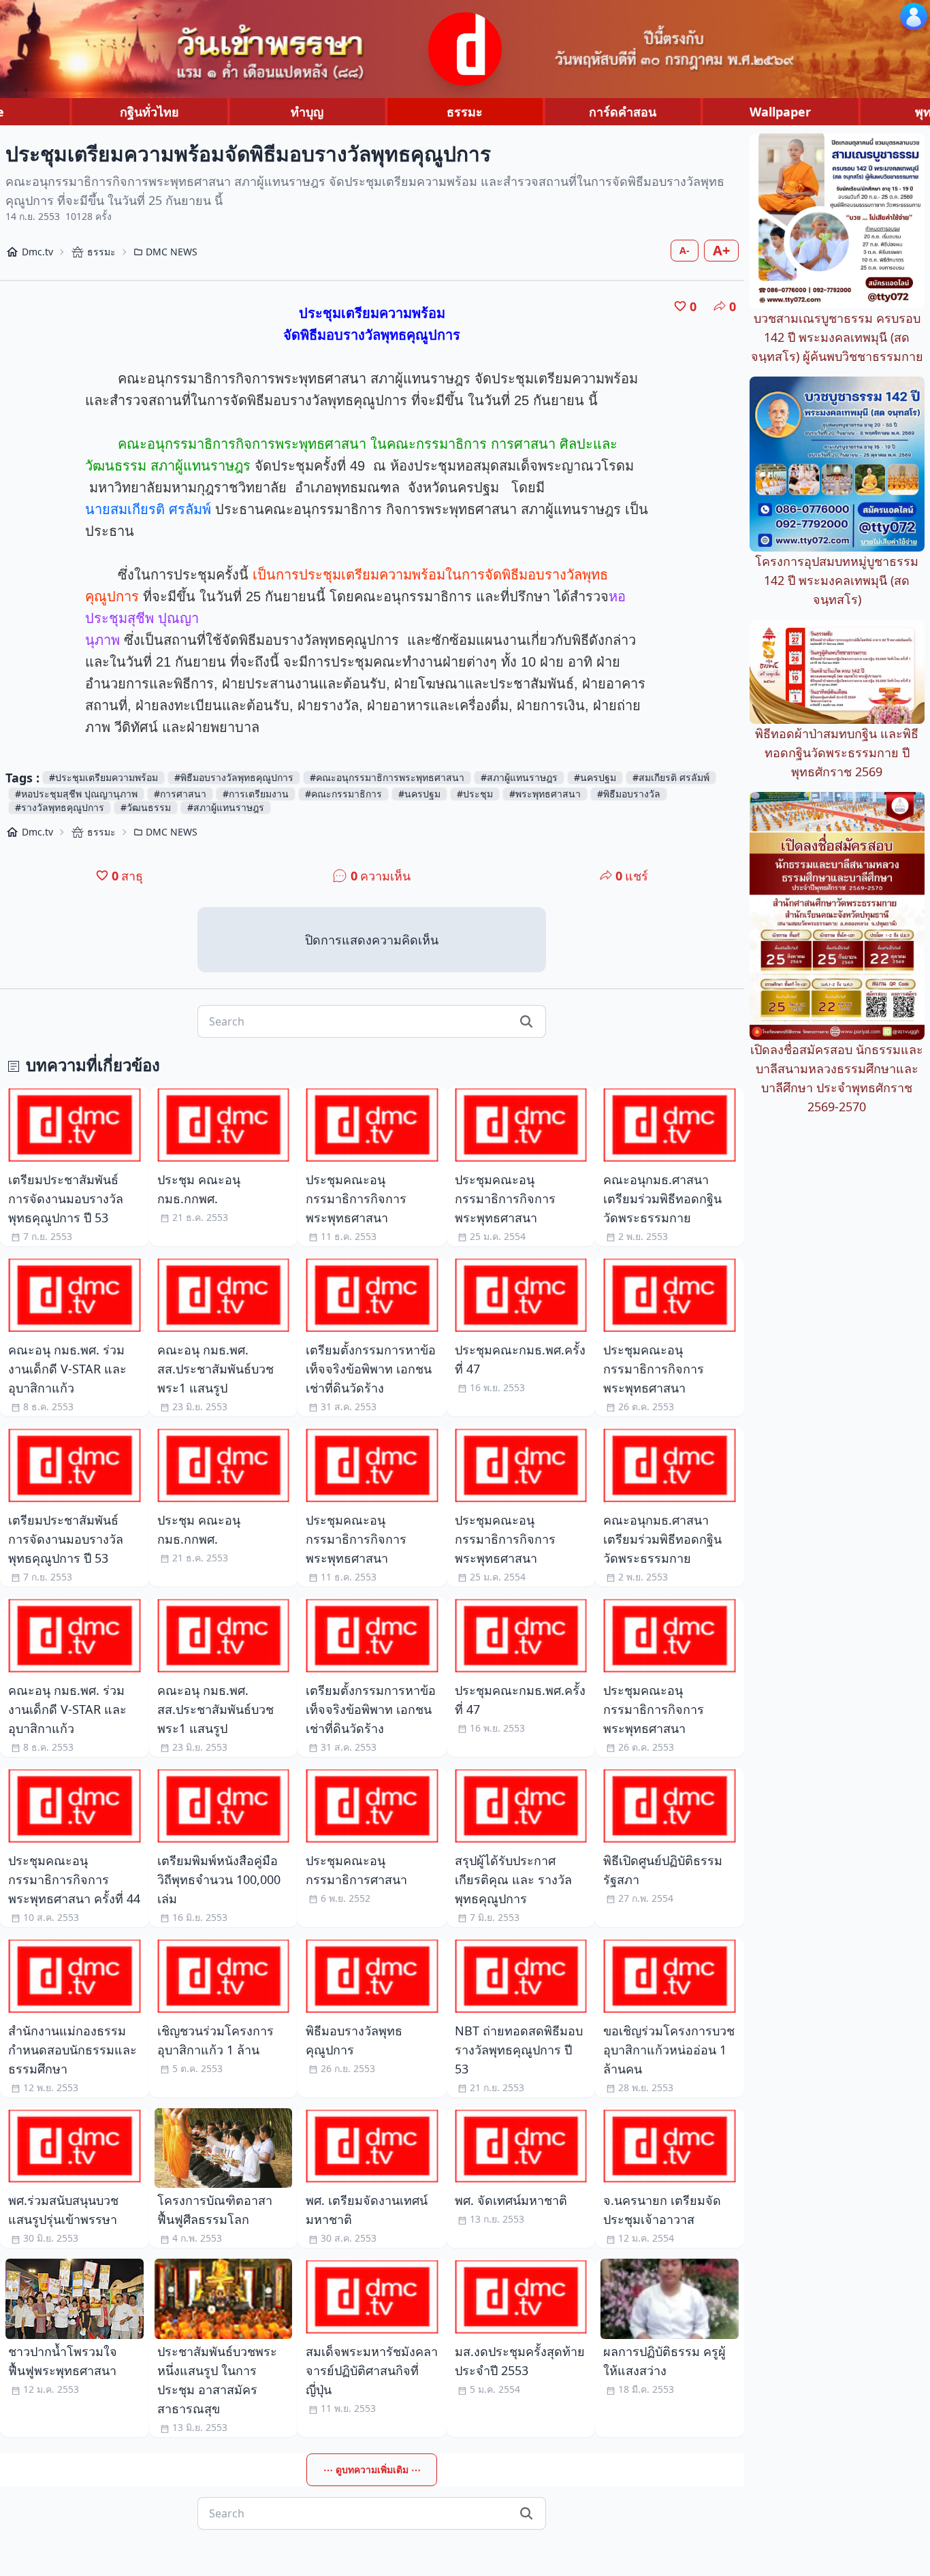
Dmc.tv (37, 252)
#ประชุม (475, 794)
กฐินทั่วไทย (149, 112)
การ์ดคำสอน (623, 112)
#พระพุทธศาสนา (545, 794)
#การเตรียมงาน (256, 794)
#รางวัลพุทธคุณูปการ (60, 807)
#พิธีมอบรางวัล (629, 794)
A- (685, 250)
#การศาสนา (180, 794)
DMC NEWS (172, 252)
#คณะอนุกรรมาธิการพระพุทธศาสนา (387, 777)
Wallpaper (780, 112)
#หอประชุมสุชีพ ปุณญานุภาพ (76, 794)
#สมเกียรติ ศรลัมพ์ (671, 777)
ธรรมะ (465, 112)
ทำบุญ (307, 112)
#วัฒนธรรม (146, 807)
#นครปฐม (595, 777)
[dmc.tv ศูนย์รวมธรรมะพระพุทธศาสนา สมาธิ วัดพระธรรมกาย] (465, 49)
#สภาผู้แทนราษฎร (519, 777)
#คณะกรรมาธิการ (343, 794)
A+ (721, 250)
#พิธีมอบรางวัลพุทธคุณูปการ (234, 777)
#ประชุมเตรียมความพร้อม (103, 777)
